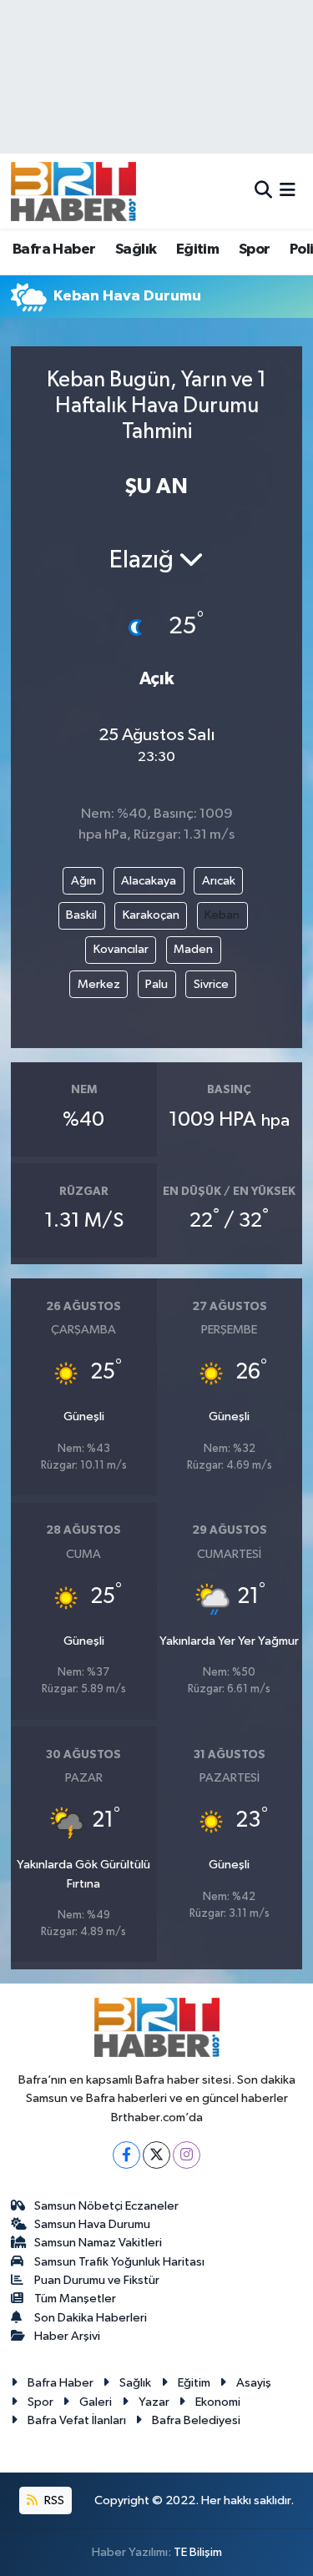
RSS (53, 2500)
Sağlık (136, 250)
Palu (156, 984)
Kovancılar (121, 949)
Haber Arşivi (67, 2336)
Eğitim (197, 250)
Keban (222, 915)
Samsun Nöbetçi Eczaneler (106, 2206)
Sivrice (211, 984)
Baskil (81, 915)
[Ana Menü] (288, 191)
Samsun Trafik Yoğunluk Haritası (119, 2262)
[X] (156, 2155)
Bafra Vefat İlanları (77, 2420)
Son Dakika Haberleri (91, 2318)
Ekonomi (218, 2402)
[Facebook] (126, 2155)
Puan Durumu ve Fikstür (97, 2280)
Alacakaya (149, 881)
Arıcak (219, 881)
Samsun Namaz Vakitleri (98, 2243)
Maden (193, 949)
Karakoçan (151, 915)
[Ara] (263, 191)
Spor (255, 250)
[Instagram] (187, 2155)
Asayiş (254, 2383)
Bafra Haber (54, 250)
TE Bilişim (198, 2552)
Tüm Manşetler (75, 2299)
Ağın (83, 881)
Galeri (96, 2402)
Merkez (99, 984)
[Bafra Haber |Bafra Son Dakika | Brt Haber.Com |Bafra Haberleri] (73, 191)
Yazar (154, 2402)
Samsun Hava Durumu (92, 2224)
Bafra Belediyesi (196, 2420)
